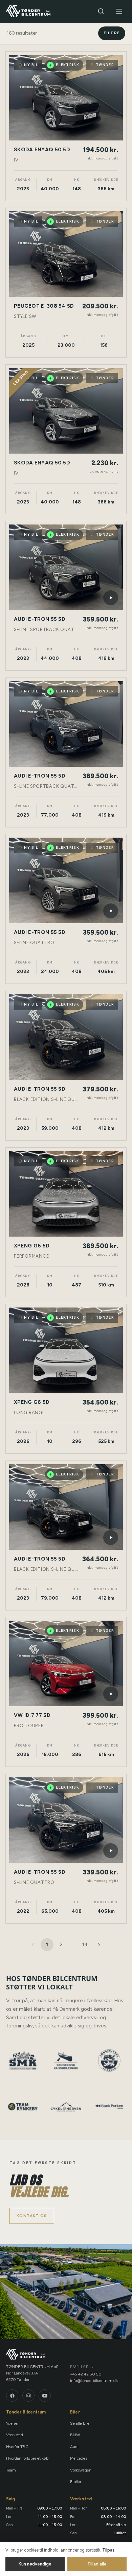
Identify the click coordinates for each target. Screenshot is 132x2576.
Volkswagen (81, 2470)
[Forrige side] (33, 1945)
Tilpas (108, 2550)
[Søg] (101, 11)
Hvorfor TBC (17, 2447)
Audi (74, 2447)
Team (11, 2470)
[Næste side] (99, 1945)
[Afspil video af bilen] (111, 598)
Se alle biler (80, 2423)
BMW (75, 2435)
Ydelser (12, 2423)
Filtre (112, 33)
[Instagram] (28, 2396)
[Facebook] (12, 2396)
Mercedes (79, 2458)
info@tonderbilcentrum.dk (94, 2381)
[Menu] (119, 11)
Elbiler (76, 2482)
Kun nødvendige (35, 2564)
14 (85, 1944)
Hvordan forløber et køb (27, 2458)
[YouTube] (45, 2396)
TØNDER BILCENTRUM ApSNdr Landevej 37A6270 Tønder (32, 2373)
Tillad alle (97, 2564)
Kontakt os (32, 2216)
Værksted (15, 2435)
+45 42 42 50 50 (86, 2374)
